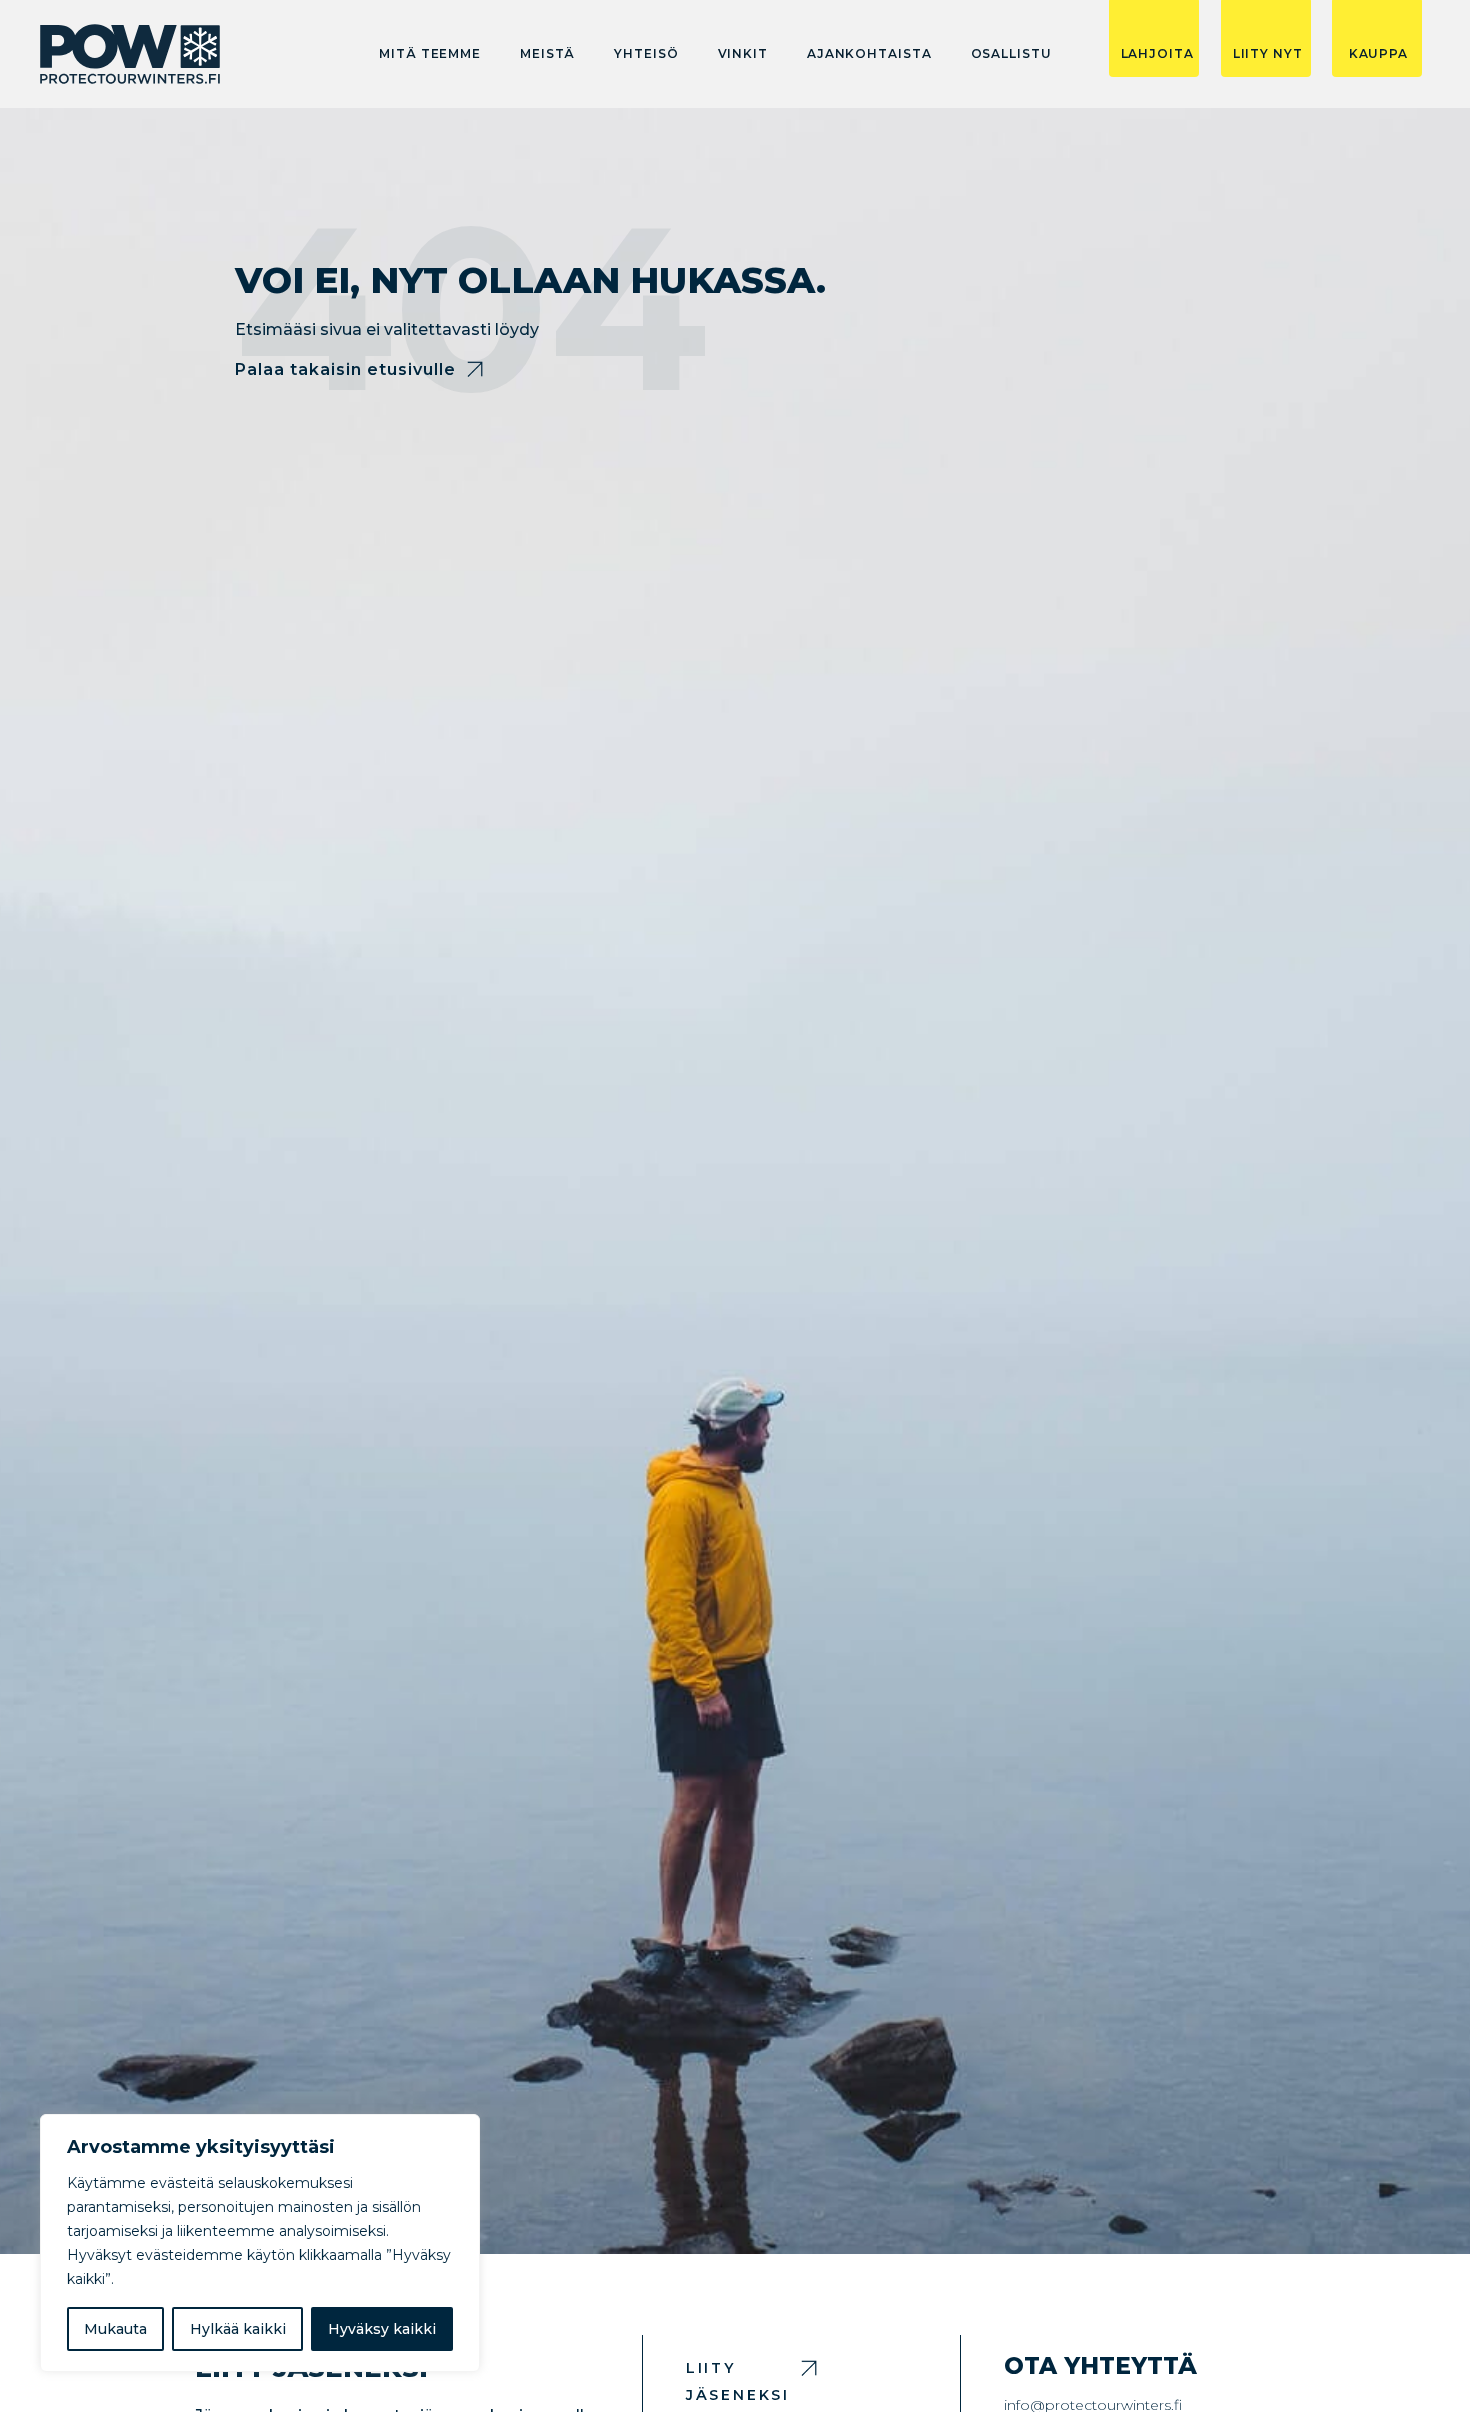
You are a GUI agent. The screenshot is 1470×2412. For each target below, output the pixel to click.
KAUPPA (1378, 54)
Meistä (547, 54)
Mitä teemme (430, 54)
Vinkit (743, 54)
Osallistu (1011, 54)
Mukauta (115, 2329)
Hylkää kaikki (238, 2329)
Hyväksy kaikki (382, 2329)
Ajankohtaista (869, 54)
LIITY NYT (1268, 54)
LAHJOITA (1157, 54)
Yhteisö (646, 54)
